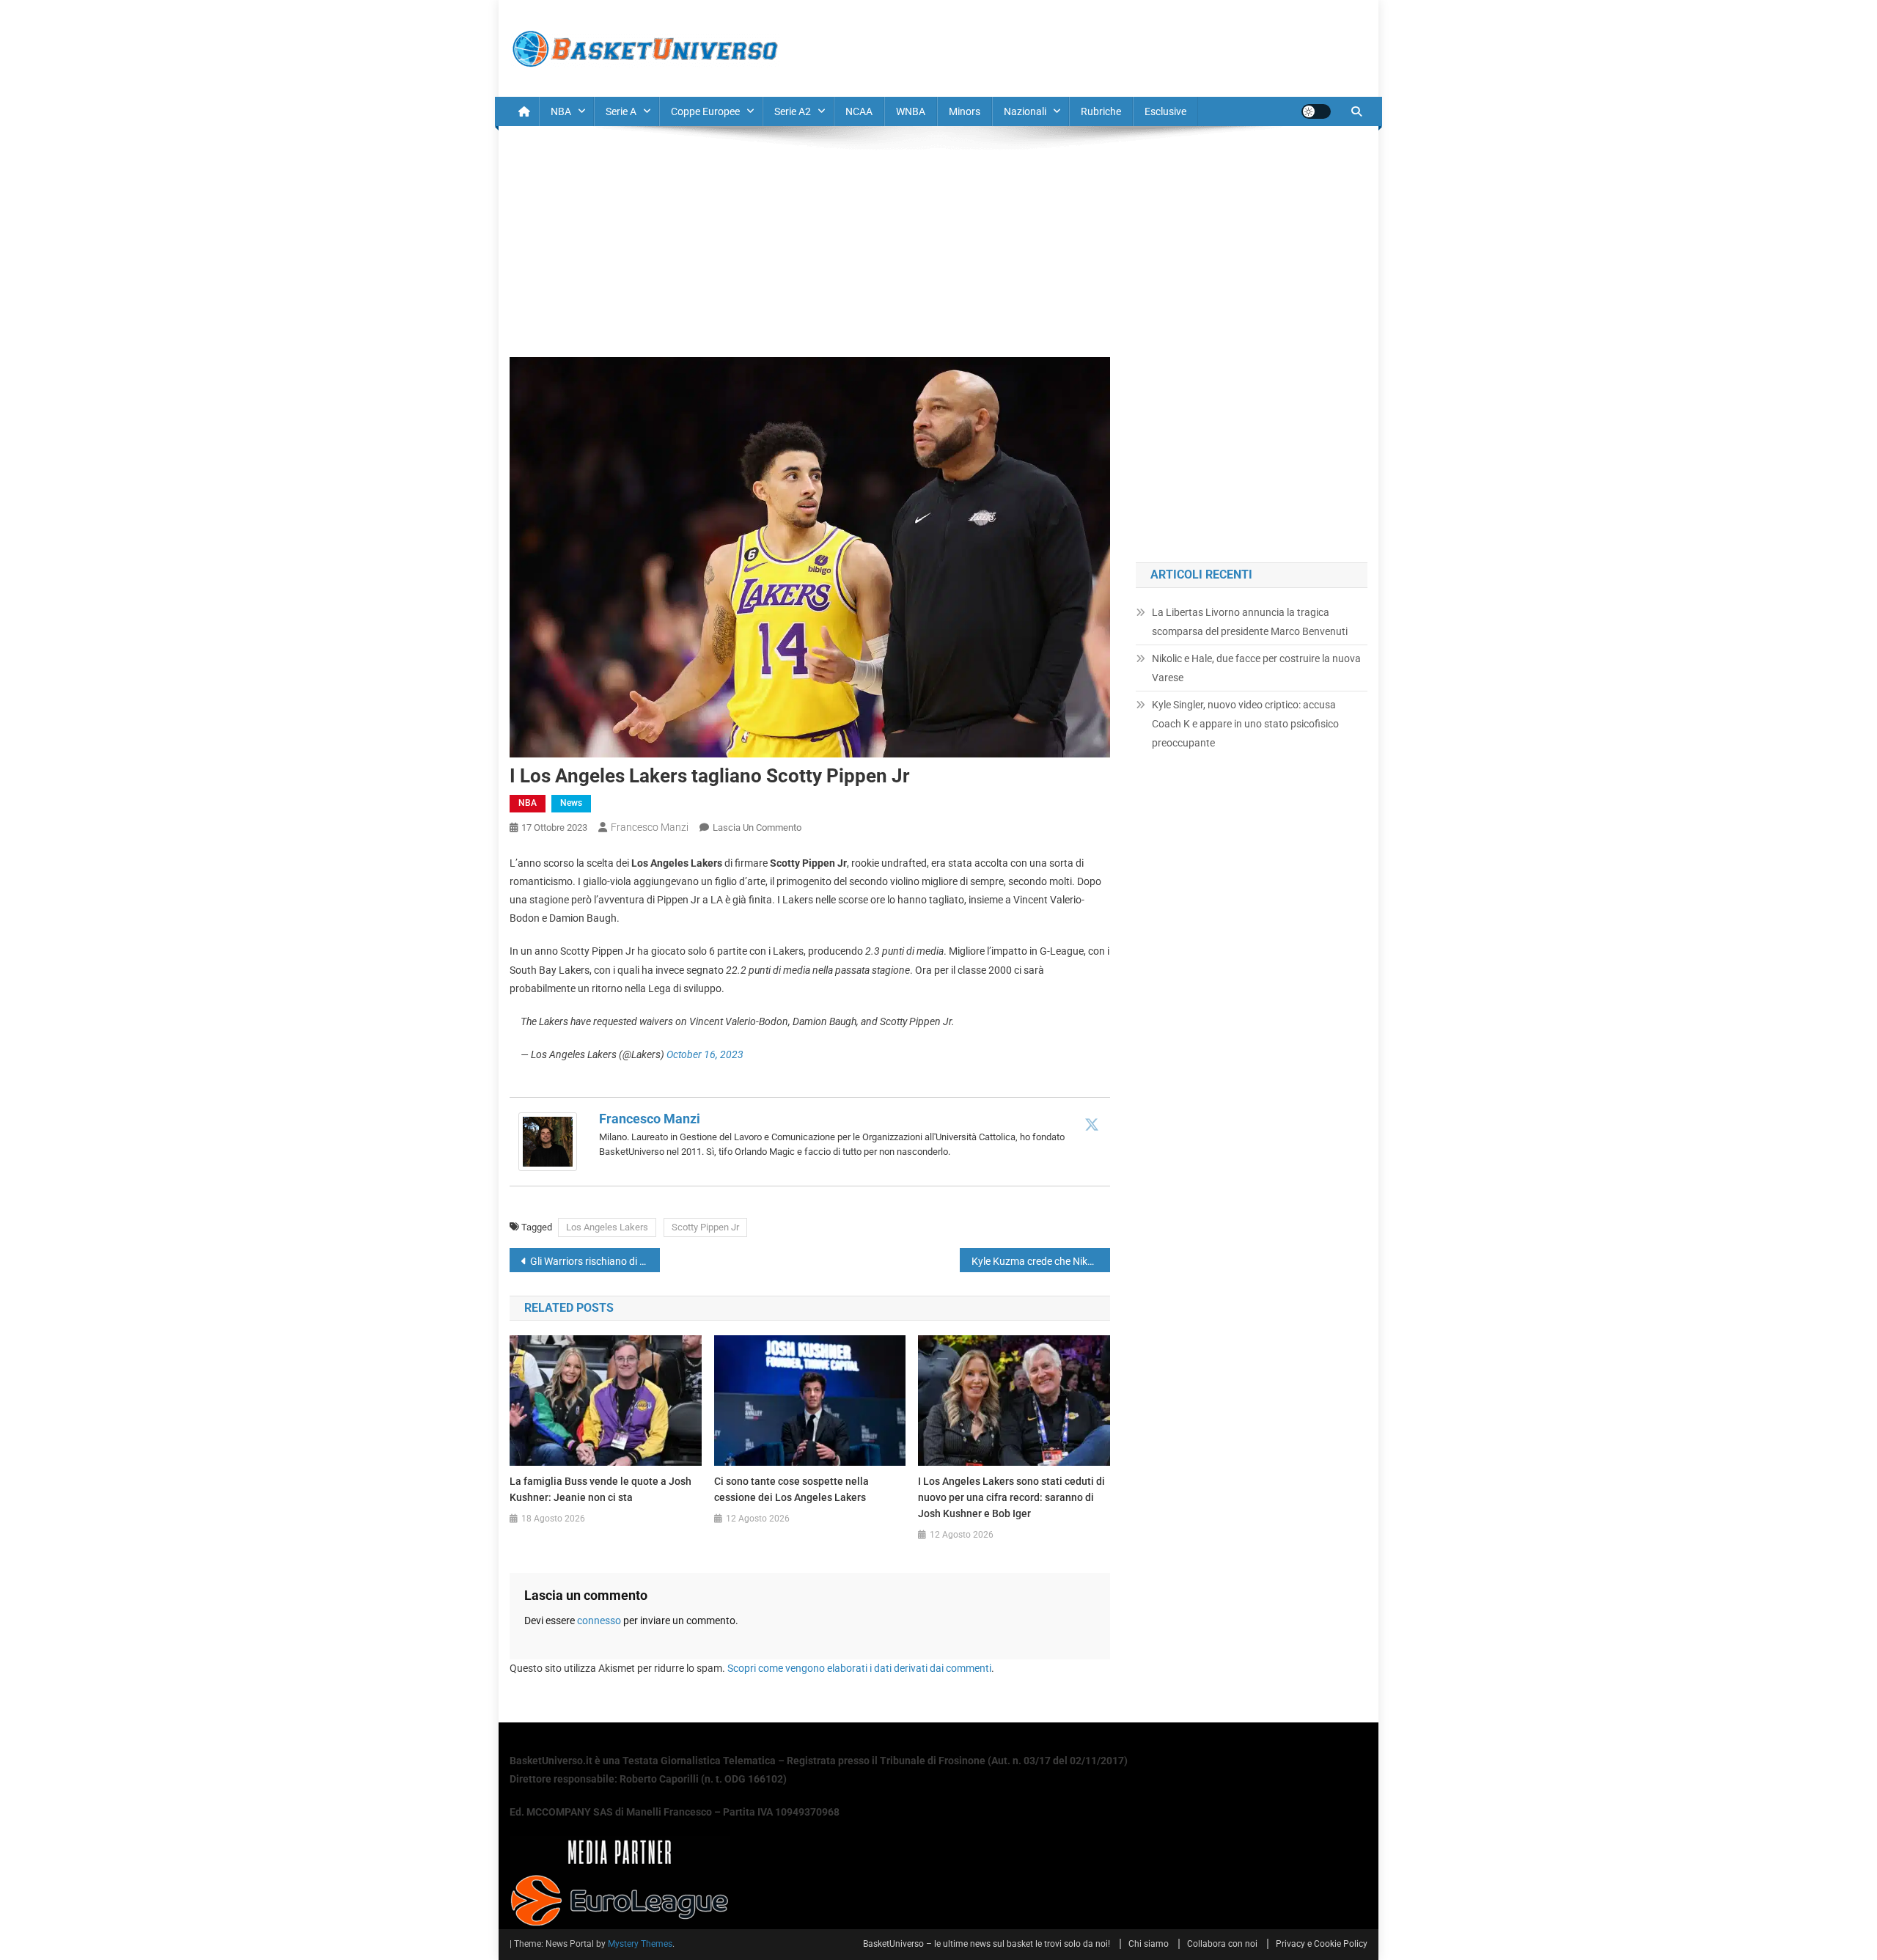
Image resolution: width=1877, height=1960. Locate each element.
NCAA (859, 111)
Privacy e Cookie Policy (1322, 1944)
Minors (965, 111)
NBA (561, 111)
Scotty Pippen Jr (705, 1227)
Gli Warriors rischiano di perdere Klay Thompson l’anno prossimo (595, 1261)
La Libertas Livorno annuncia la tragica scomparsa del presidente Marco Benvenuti (1250, 622)
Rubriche (1101, 111)
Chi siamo (1149, 1944)
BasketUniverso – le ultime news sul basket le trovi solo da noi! (987, 1944)
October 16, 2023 (705, 1054)
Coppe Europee (705, 111)
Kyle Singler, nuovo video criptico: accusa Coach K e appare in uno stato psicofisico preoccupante (1245, 724)
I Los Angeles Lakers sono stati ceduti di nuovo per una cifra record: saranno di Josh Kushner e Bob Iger (1011, 1497)
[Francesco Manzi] (548, 1141)
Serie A (621, 111)
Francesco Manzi (650, 827)
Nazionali (1025, 111)
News (571, 803)
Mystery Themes (640, 1944)
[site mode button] (1316, 111)
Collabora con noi (1222, 1944)
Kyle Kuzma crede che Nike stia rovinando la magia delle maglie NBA (1041, 1261)
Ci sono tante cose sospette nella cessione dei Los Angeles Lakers (791, 1489)
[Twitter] (1092, 1124)
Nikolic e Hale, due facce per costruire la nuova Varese (1256, 668)
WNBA (911, 111)
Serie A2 (793, 111)
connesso (599, 1621)
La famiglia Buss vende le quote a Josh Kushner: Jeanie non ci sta (600, 1489)
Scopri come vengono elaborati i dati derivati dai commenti (859, 1668)
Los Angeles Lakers (607, 1227)
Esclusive (1165, 111)
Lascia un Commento (757, 827)
